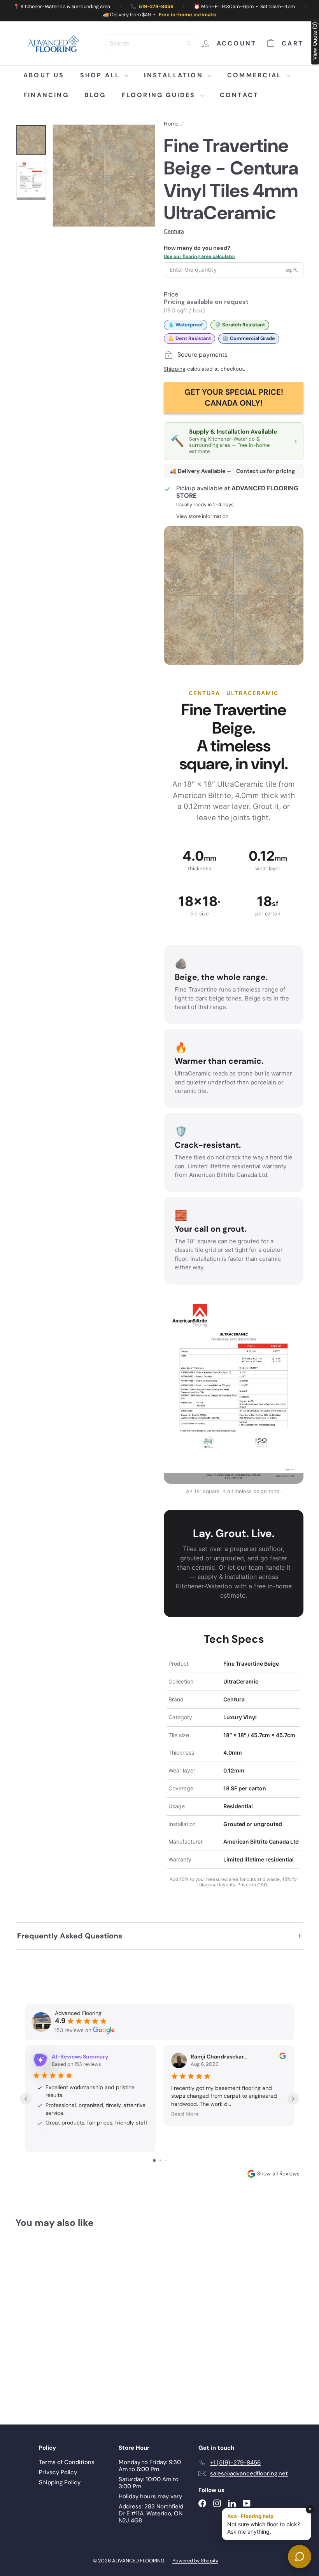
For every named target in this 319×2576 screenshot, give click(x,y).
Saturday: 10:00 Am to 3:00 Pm (149, 2483)
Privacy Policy (58, 2472)
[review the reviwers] (283, 2057)
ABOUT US (44, 75)
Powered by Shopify (195, 2561)
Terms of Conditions (67, 2462)
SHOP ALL (102, 75)
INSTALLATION (175, 75)
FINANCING (46, 95)
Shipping (175, 369)
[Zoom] (104, 176)
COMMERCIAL (256, 75)
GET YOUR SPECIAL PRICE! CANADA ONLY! (234, 397)
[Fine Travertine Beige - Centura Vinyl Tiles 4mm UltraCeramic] (36, 2320)
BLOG (95, 95)
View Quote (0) (315, 41)
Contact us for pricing (266, 471)
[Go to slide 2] (160, 2160)
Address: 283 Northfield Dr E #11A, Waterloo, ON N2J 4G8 (151, 2513)
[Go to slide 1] (154, 2160)
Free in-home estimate (188, 15)
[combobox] (151, 43)
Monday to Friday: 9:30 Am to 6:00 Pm (150, 2466)
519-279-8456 (156, 6)
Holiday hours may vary (150, 2496)
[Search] (188, 43)
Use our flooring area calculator (200, 256)
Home (171, 124)
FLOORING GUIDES (160, 95)
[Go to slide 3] (166, 2160)
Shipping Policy (60, 2482)
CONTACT (239, 95)
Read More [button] (185, 2114)
